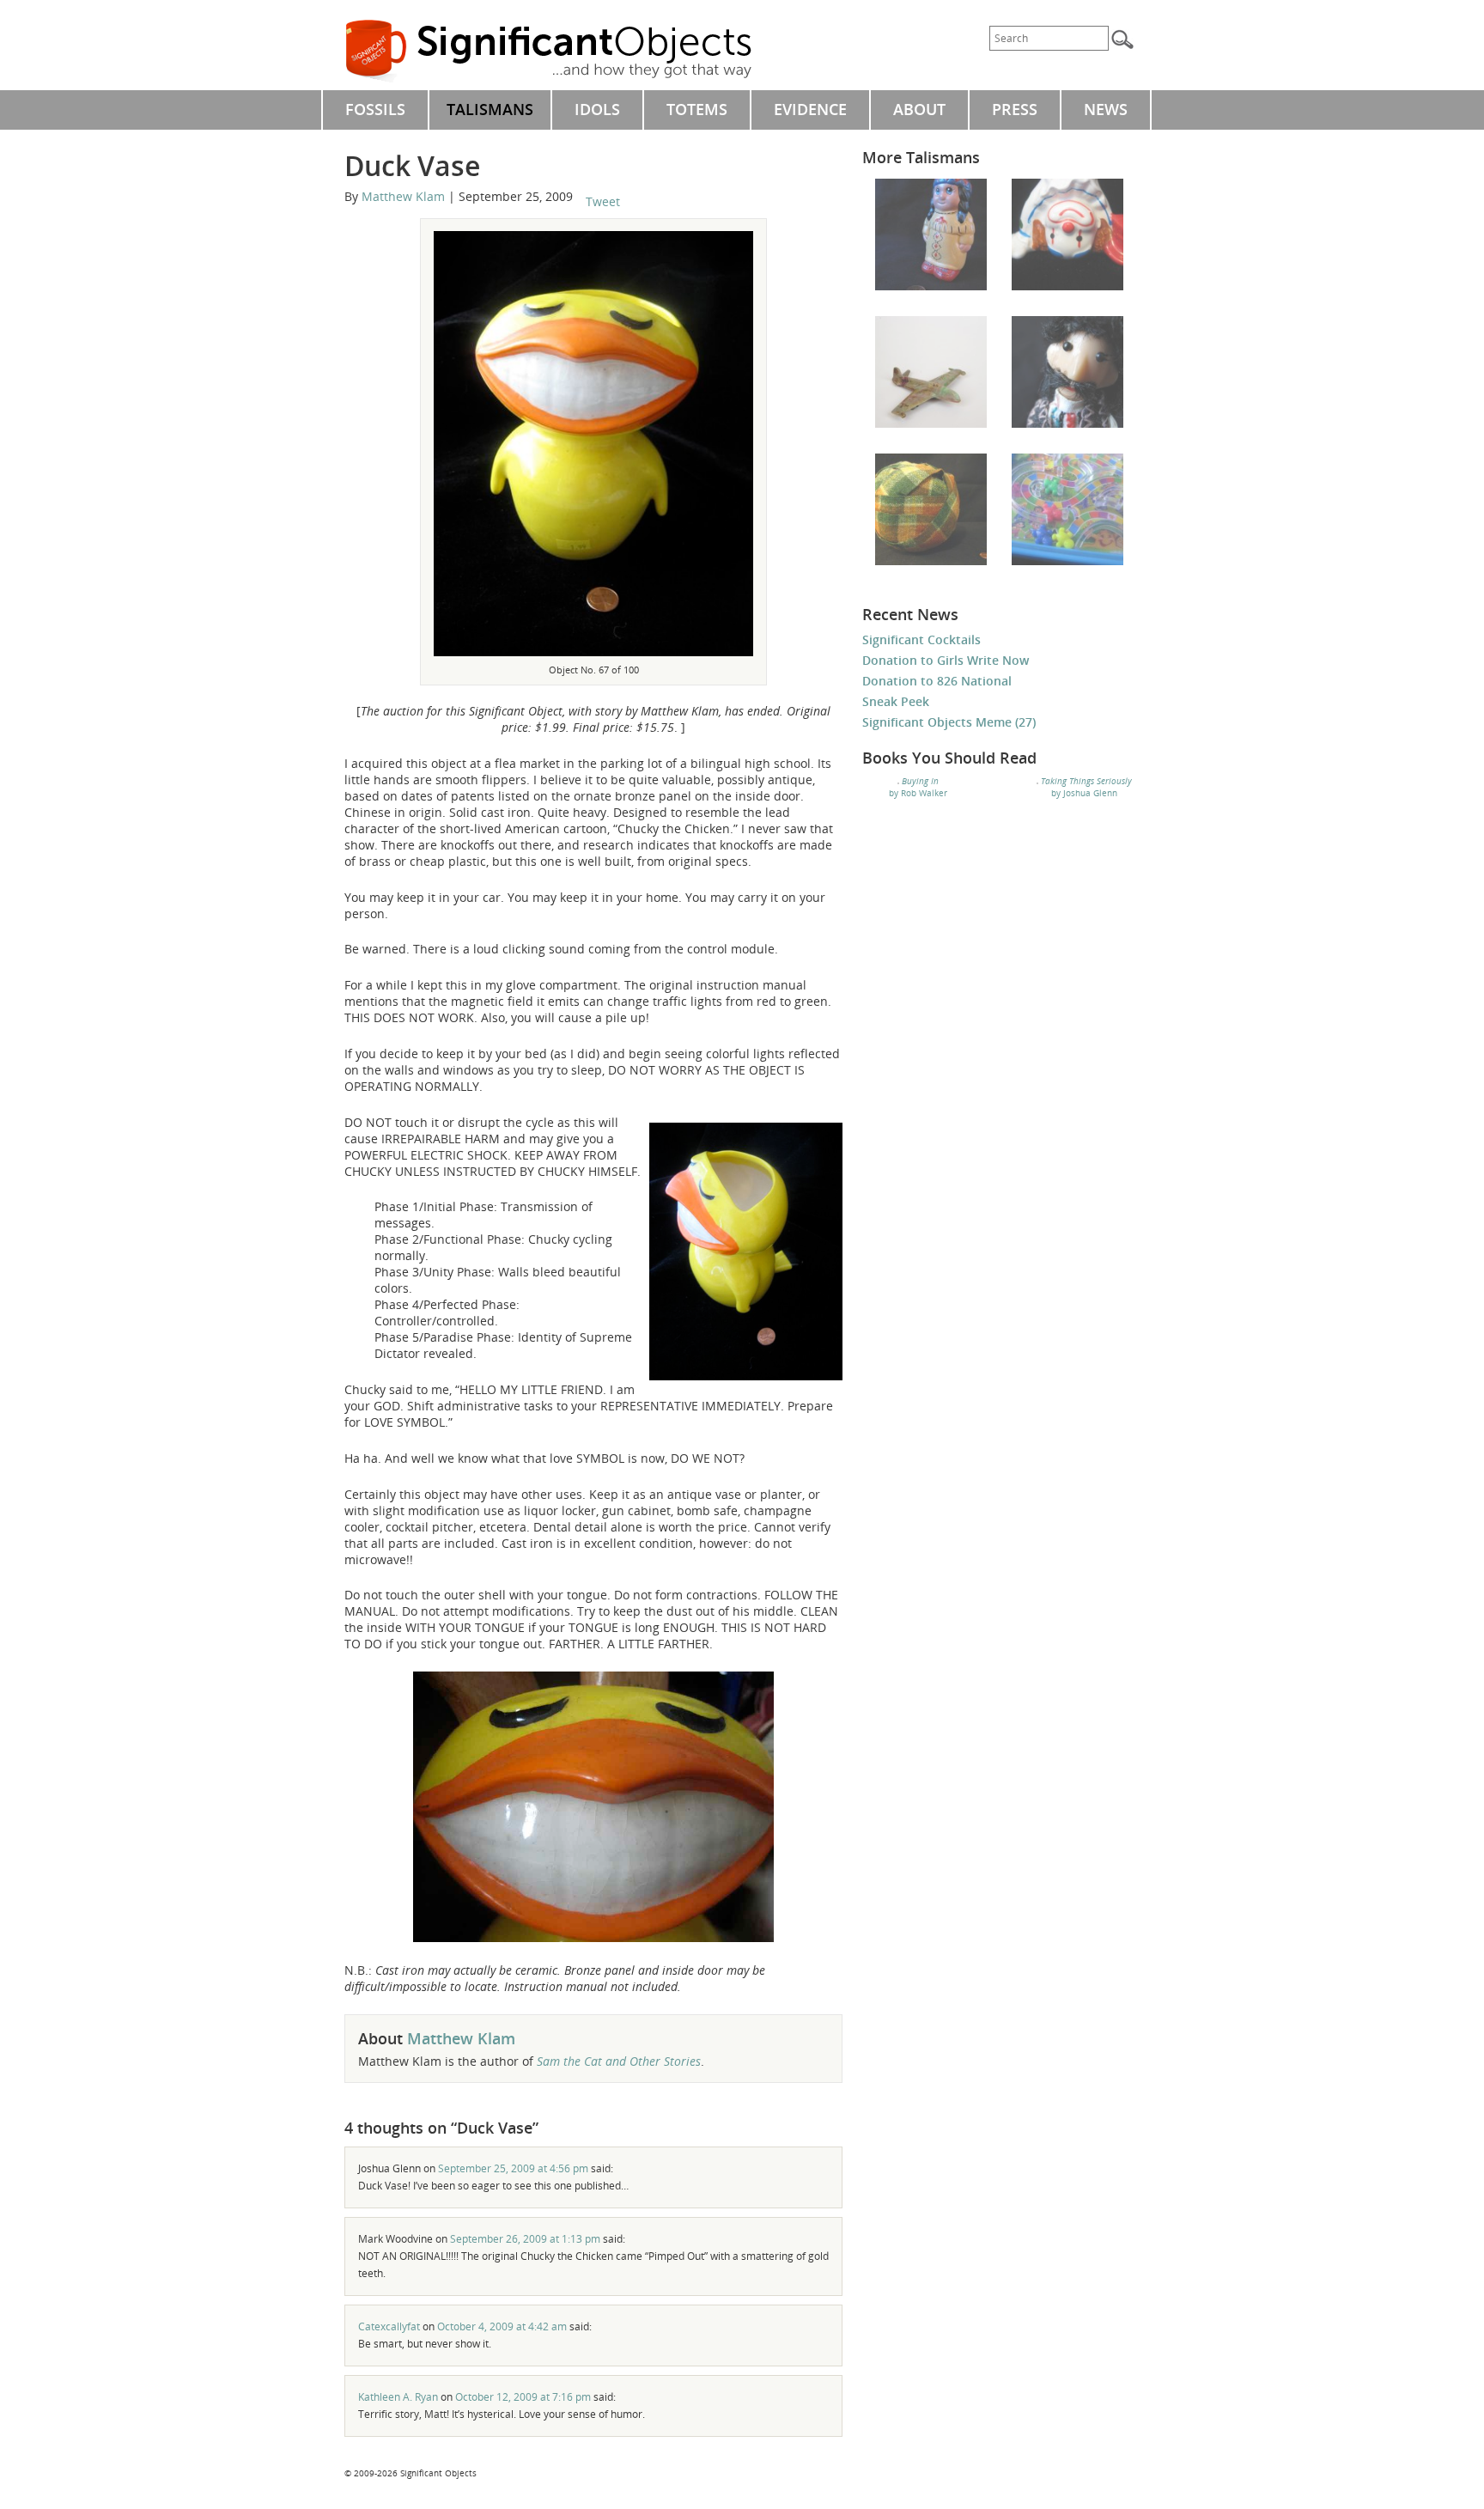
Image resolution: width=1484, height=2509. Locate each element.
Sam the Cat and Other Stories (619, 2061)
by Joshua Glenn (1086, 787)
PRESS (1015, 109)
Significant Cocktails (921, 639)
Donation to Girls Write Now (946, 660)
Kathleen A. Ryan (398, 2397)
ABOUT (919, 109)
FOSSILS (375, 109)
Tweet (603, 201)
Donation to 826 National (937, 681)
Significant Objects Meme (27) (949, 722)
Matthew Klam (403, 196)
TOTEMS (697, 109)
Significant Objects (568, 52)
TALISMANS (490, 109)
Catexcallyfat (389, 2326)
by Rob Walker (918, 787)
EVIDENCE (810, 109)
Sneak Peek (896, 701)
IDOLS (597, 109)
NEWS (1106, 109)
